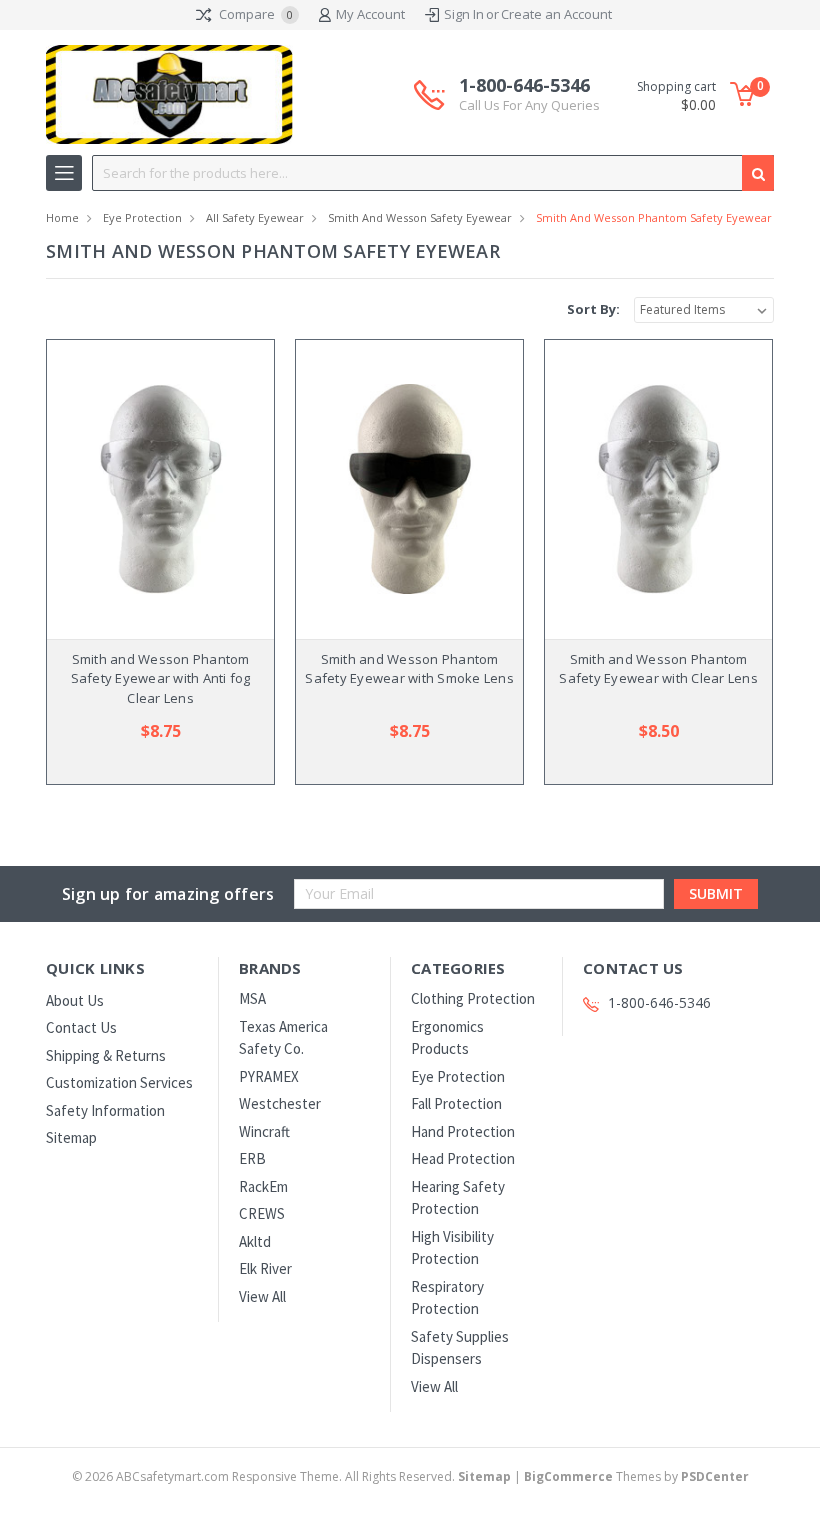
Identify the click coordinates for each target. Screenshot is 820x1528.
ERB (252, 1158)
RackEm (263, 1186)
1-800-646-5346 (529, 94)
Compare (254, 14)
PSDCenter (715, 1476)
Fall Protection (456, 1103)
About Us (75, 1000)
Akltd (255, 1241)
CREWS (262, 1213)
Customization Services (119, 1082)
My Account (370, 14)
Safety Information (105, 1110)
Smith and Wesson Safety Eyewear (420, 217)
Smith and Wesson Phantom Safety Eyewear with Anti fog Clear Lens (161, 678)
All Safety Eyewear (255, 217)
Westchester (280, 1103)
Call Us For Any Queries (529, 105)
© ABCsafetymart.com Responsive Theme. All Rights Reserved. (291, 1476)
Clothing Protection (473, 998)
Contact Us (81, 1027)
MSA (252, 998)
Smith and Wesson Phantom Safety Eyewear (654, 217)
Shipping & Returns (106, 1055)
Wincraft (264, 1131)
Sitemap (71, 1137)
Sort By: (593, 309)
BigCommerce (568, 1476)
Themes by (636, 1476)
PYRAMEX (269, 1076)
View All (262, 1296)
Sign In (464, 14)
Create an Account (556, 14)
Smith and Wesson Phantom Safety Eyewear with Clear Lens (658, 669)
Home (62, 217)
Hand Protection (463, 1131)
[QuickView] (145, 489)
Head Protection (463, 1158)
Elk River (265, 1268)
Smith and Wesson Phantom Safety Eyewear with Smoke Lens (409, 669)
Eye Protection (142, 217)
